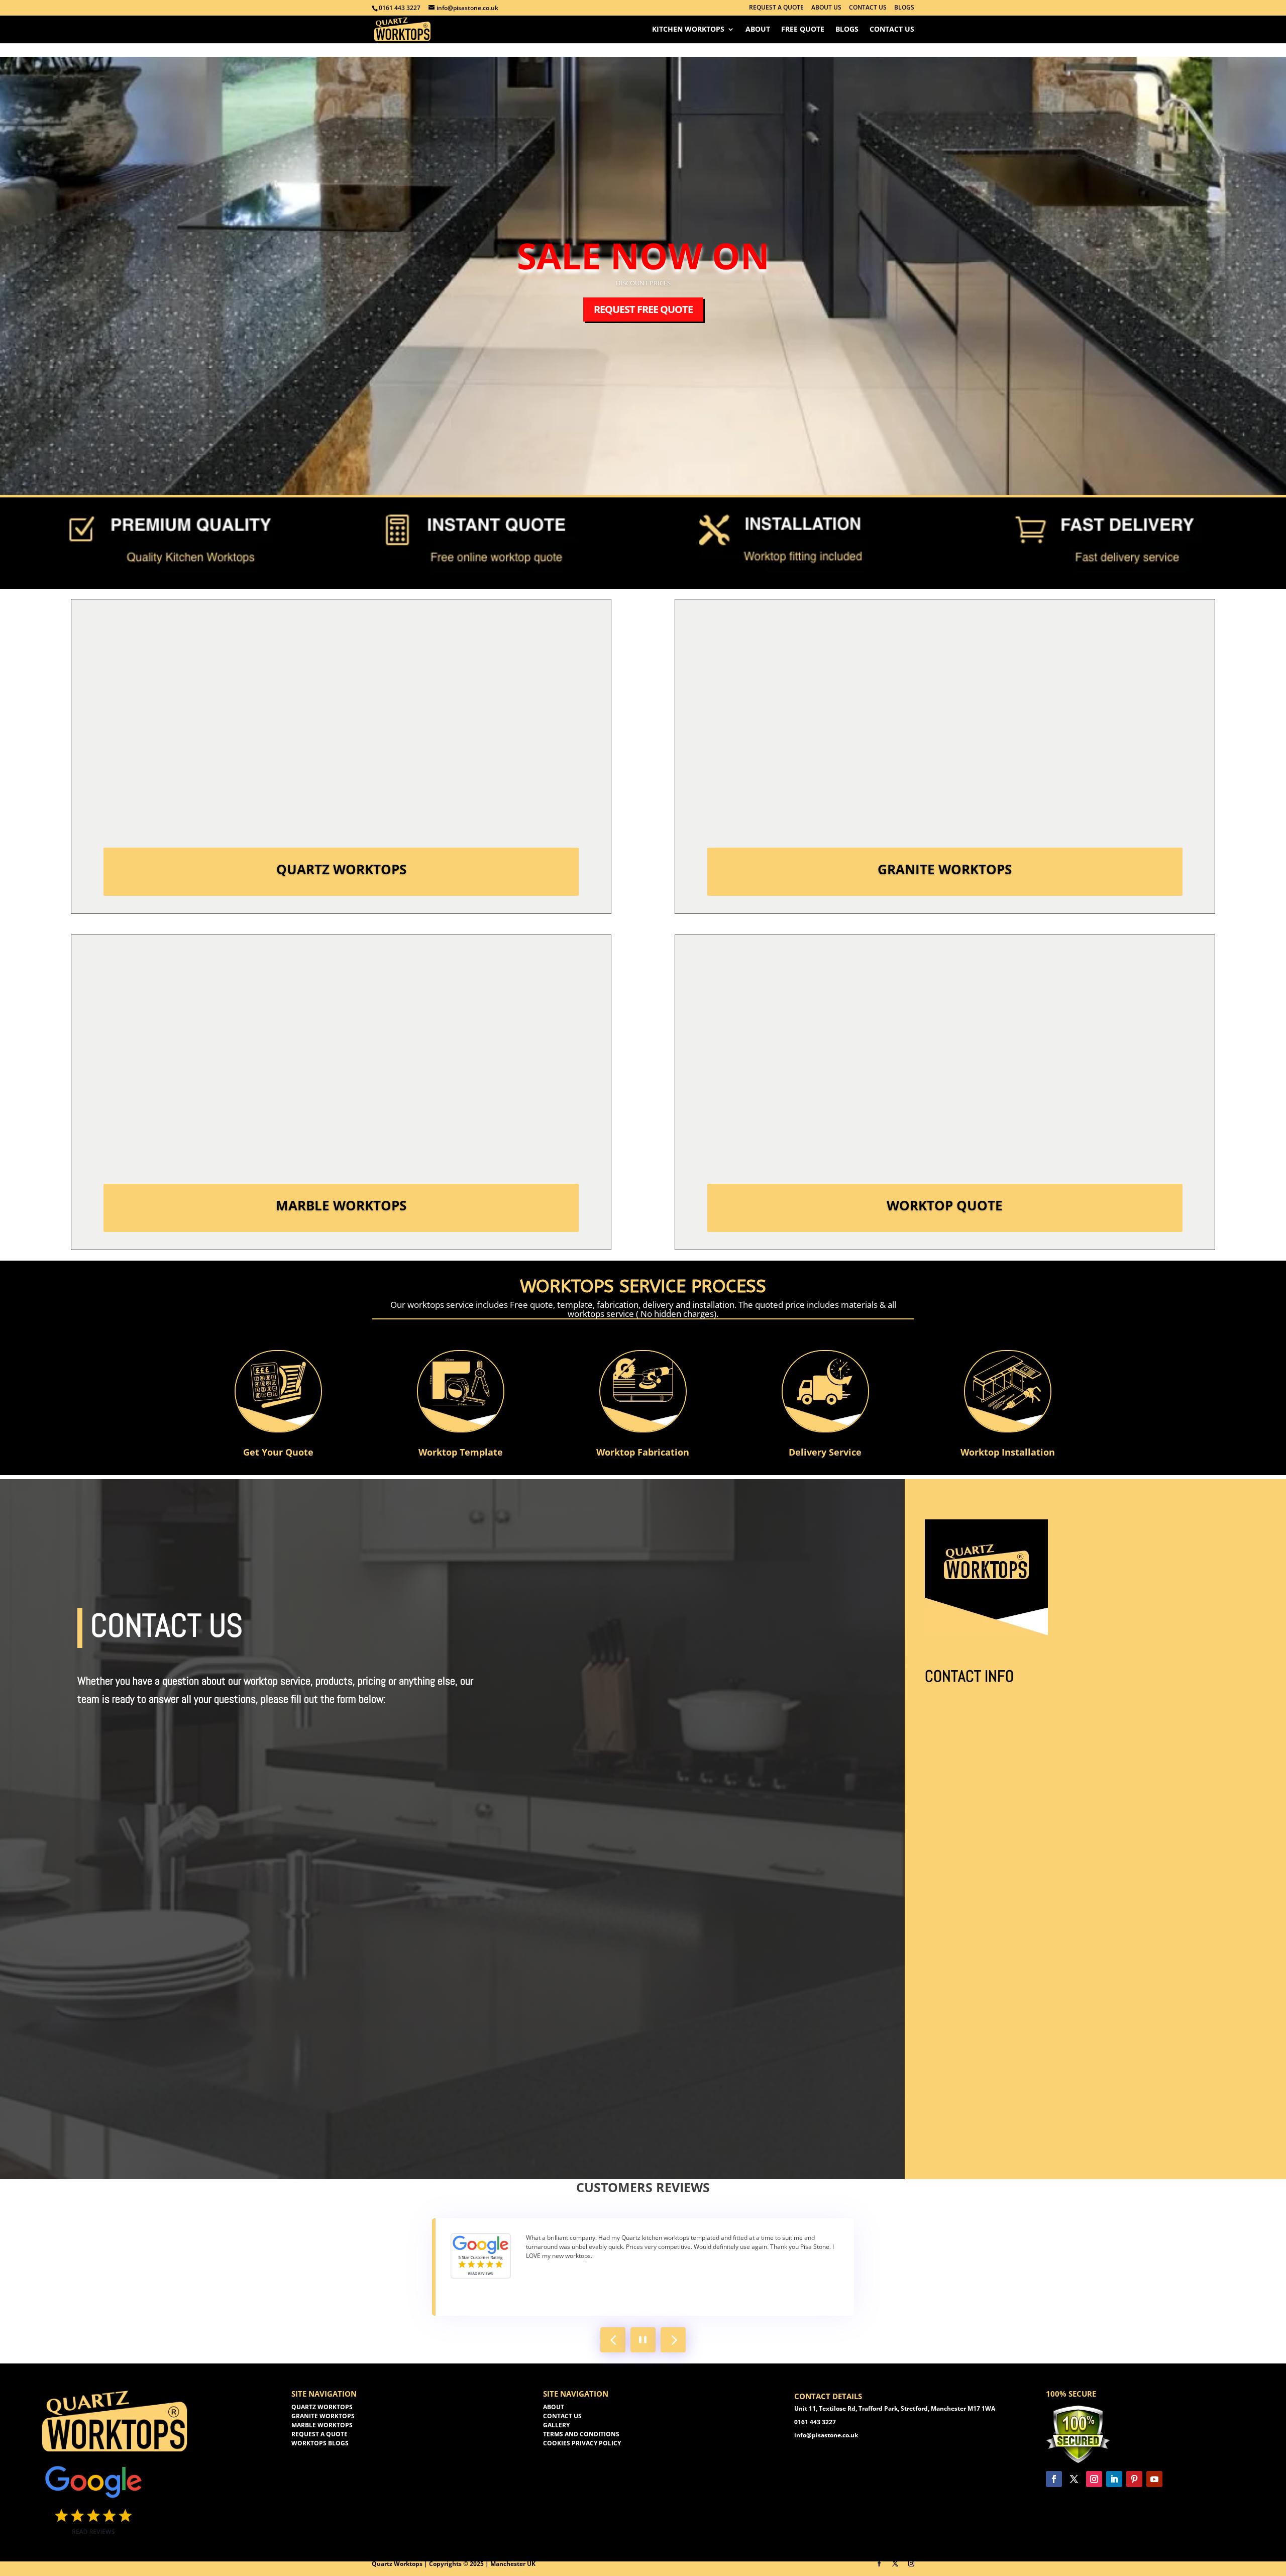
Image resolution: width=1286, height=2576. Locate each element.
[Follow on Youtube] (1154, 2479)
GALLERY (556, 2425)
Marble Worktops (341, 1205)
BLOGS (904, 8)
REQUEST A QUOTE (776, 8)
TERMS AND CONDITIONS (581, 2434)
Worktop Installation (1008, 1452)
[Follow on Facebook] (1054, 2479)
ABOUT (554, 2407)
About (758, 30)
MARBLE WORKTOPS (322, 2425)
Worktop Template (461, 1452)
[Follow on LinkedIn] (1114, 2479)
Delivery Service (825, 1452)
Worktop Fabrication (643, 1452)
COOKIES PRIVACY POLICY (582, 2443)
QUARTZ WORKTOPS (322, 2407)
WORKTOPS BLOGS (320, 2443)
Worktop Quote (945, 1205)
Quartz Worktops (341, 869)
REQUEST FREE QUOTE (643, 309)
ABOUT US (826, 8)
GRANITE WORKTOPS (323, 2416)
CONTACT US (868, 8)
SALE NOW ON (643, 255)
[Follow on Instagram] (1094, 2479)
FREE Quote (803, 30)
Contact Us (892, 30)
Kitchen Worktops (688, 30)
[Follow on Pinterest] (1134, 2479)
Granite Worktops (945, 869)
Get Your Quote (278, 1452)
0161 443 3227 (400, 8)
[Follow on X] (1074, 2479)
